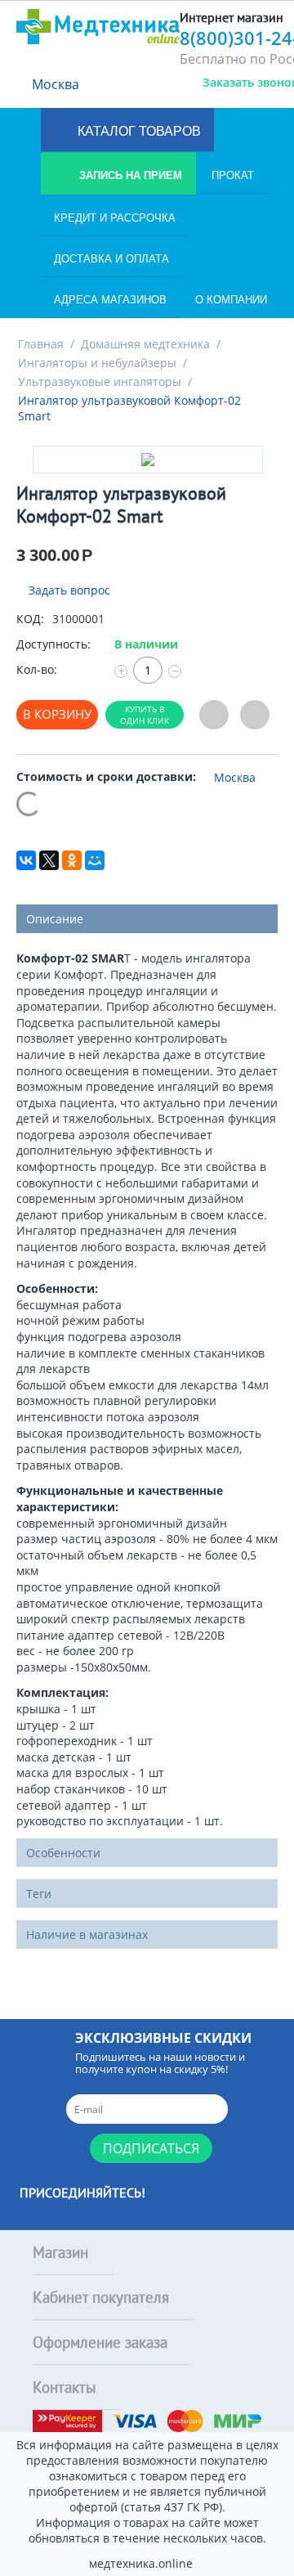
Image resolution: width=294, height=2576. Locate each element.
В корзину (57, 714)
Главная (41, 344)
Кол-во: (37, 669)
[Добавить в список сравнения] (255, 715)
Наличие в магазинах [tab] (87, 1934)
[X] (49, 860)
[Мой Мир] (95, 860)
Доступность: (53, 644)
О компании (231, 300)
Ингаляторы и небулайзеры (97, 363)
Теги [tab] (39, 1894)
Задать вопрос (68, 590)
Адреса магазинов (110, 300)
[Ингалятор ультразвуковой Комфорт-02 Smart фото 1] (148, 460)
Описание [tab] (55, 919)
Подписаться (151, 2148)
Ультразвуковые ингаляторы (100, 381)
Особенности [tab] (63, 1853)
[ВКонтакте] (26, 860)
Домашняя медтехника (145, 344)
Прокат (233, 175)
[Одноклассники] (72, 860)
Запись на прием (129, 175)
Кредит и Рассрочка (115, 218)
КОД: (30, 619)
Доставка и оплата (111, 259)
